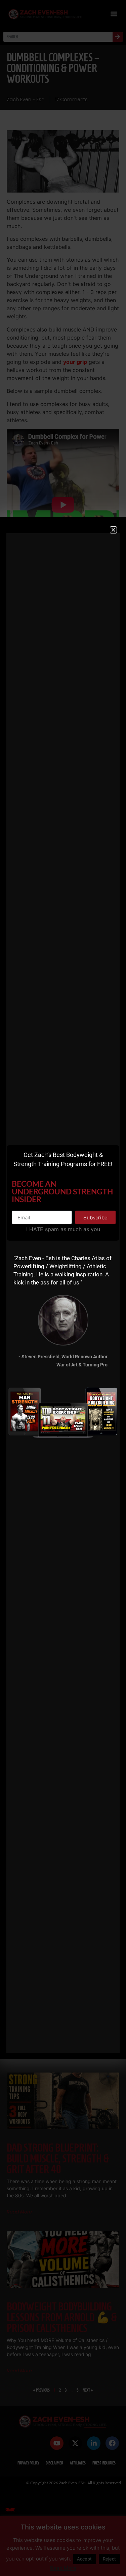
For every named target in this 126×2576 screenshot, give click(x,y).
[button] (113, 530)
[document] (63, 1288)
